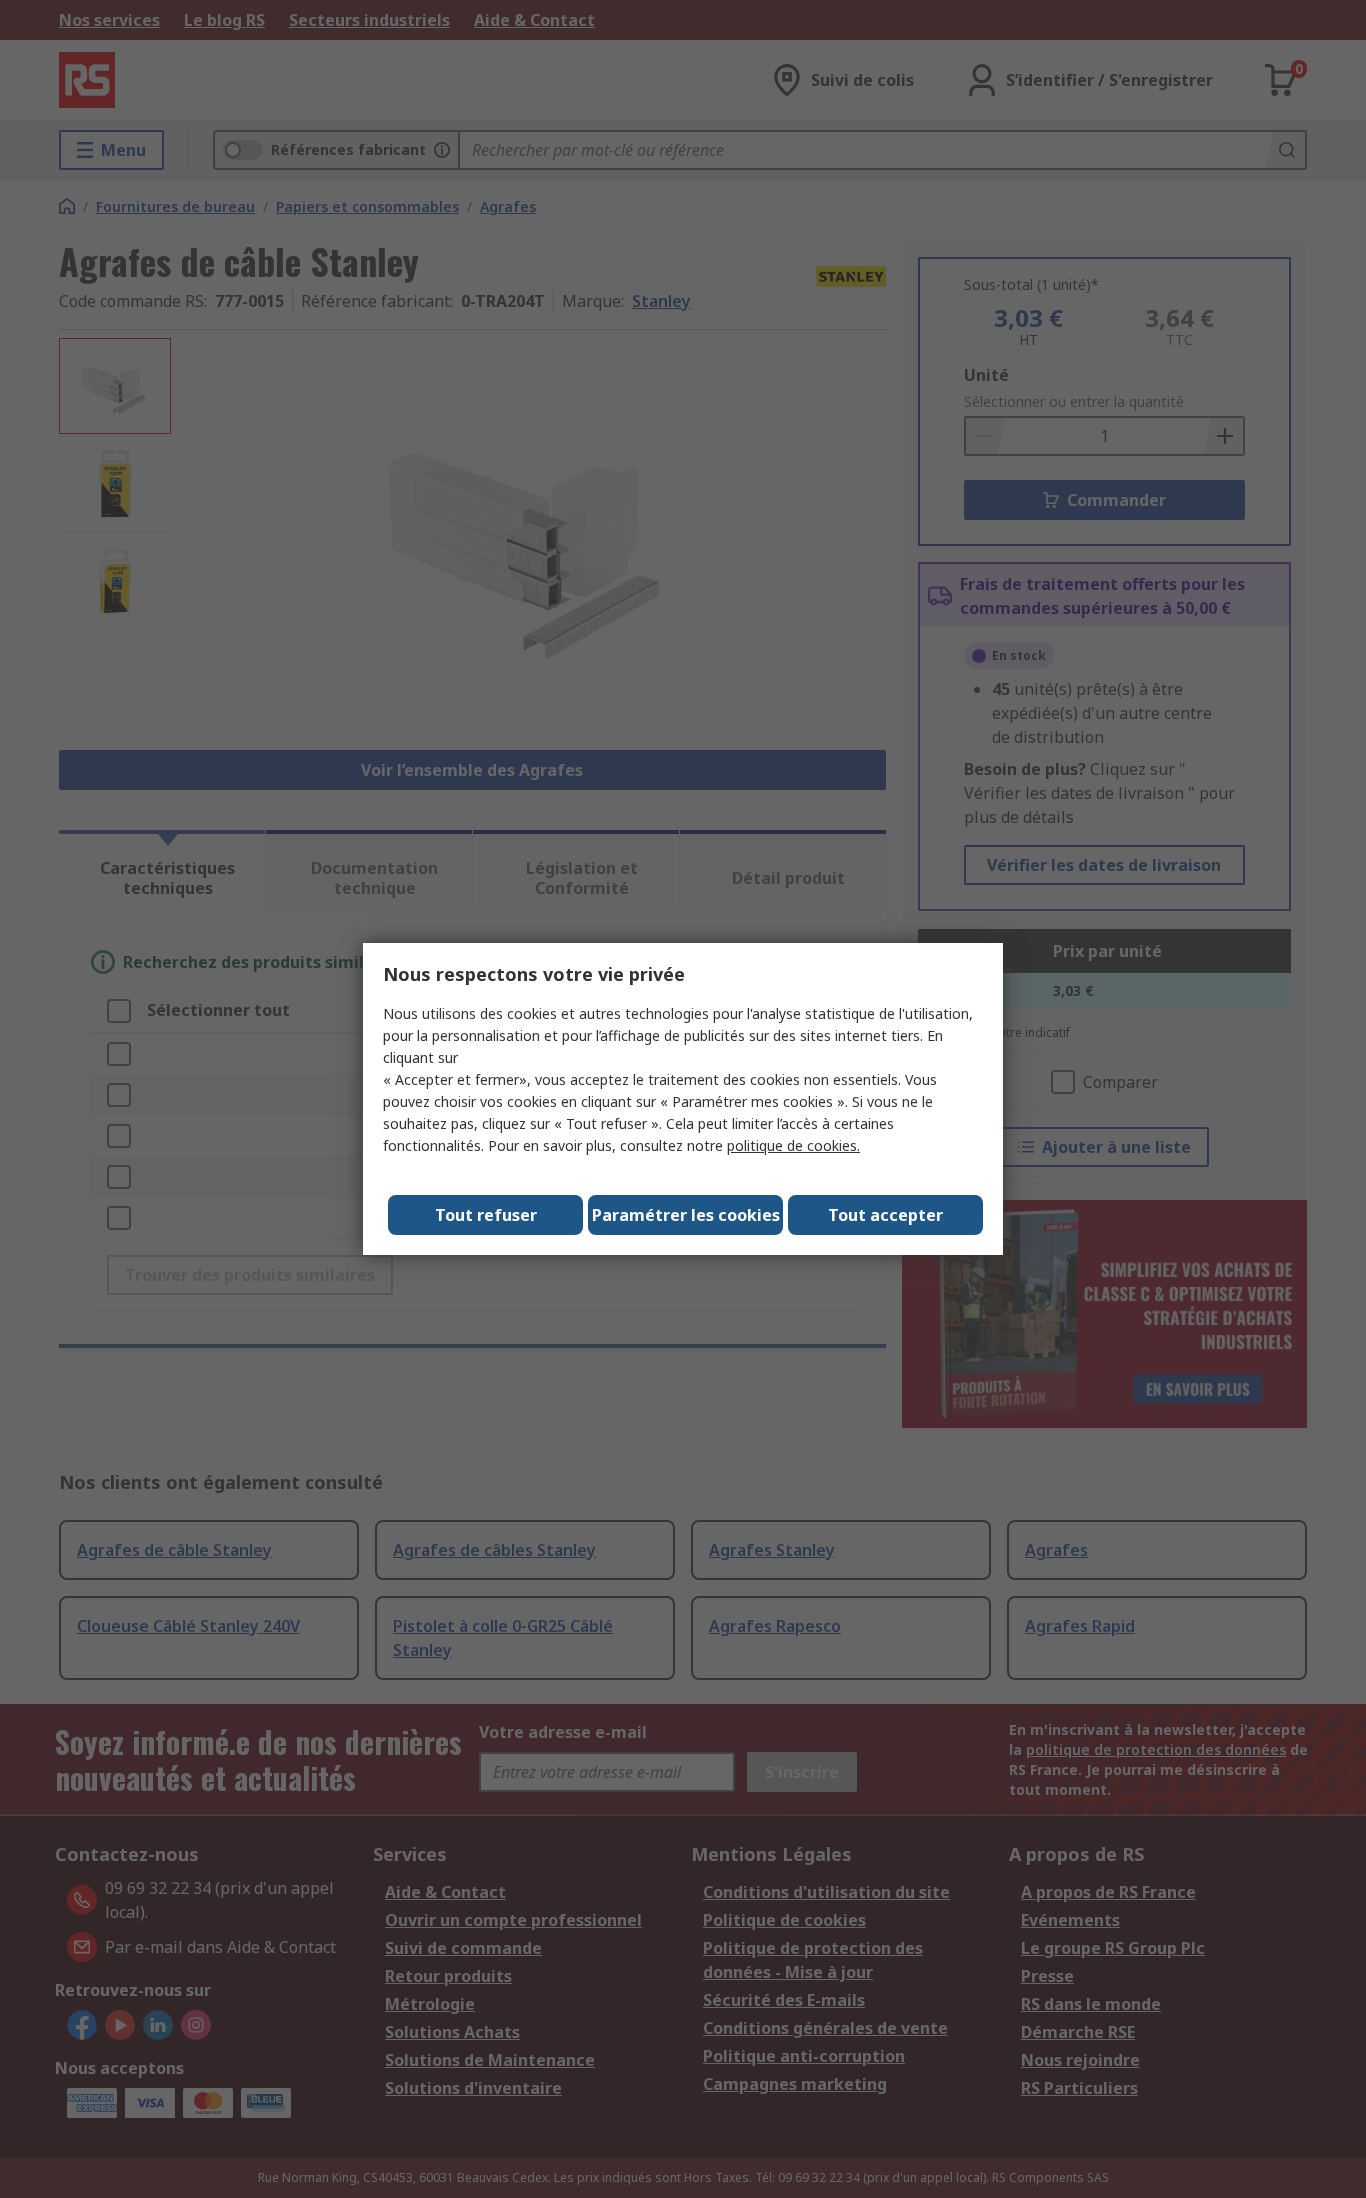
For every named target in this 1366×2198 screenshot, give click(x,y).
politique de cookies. (793, 1145)
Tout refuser (486, 1215)
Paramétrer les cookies (686, 1215)
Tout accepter (885, 1215)
